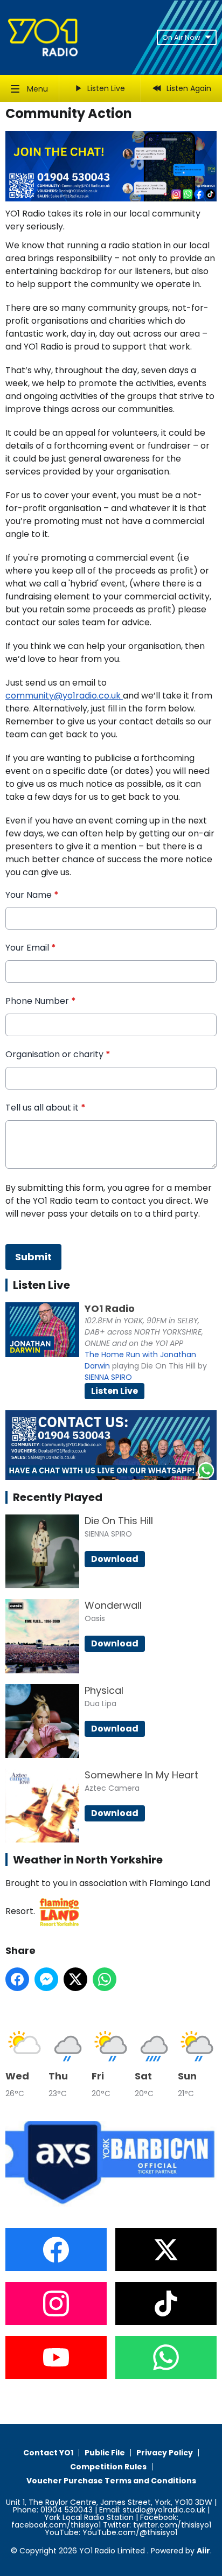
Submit (33, 1257)
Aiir (203, 2551)
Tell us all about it (46, 1108)
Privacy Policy (165, 2453)
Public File (105, 2453)
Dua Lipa (100, 1704)
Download (115, 1559)
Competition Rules (108, 2467)
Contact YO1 (48, 2453)
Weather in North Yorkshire (88, 1860)
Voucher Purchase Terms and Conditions (111, 2481)
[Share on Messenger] (46, 1979)
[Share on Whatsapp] (105, 1979)
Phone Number (41, 1001)
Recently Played (58, 1497)
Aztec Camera (112, 1788)
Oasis (95, 1618)
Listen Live (115, 1391)
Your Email (31, 948)
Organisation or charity (58, 1055)
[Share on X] (75, 1979)
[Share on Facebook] (17, 1979)
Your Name (32, 895)
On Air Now (181, 37)
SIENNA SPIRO (108, 1377)
